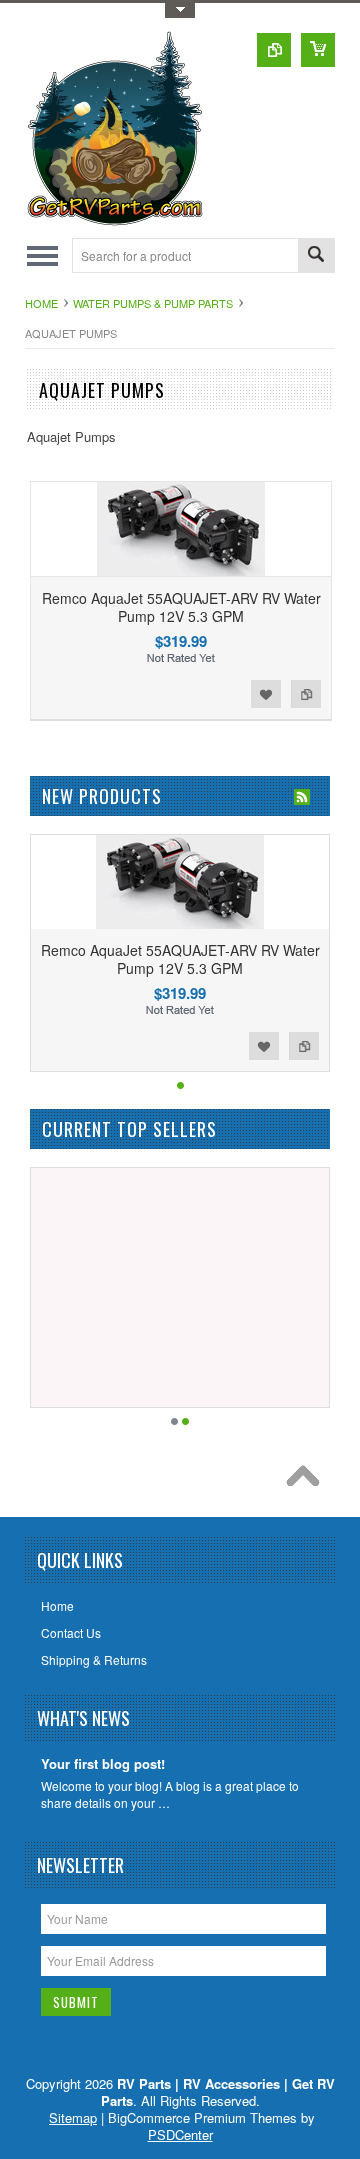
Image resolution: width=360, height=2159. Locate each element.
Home (41, 303)
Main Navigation (42, 255)
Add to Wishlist (266, 694)
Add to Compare (306, 694)
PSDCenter (180, 2134)
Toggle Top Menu (180, 10)
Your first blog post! (103, 1764)
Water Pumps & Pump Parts (153, 303)
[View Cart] (318, 50)
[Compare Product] (274, 50)
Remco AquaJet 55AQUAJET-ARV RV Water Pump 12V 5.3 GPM (181, 607)
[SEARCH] (316, 256)
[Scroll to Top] (308, 1481)
